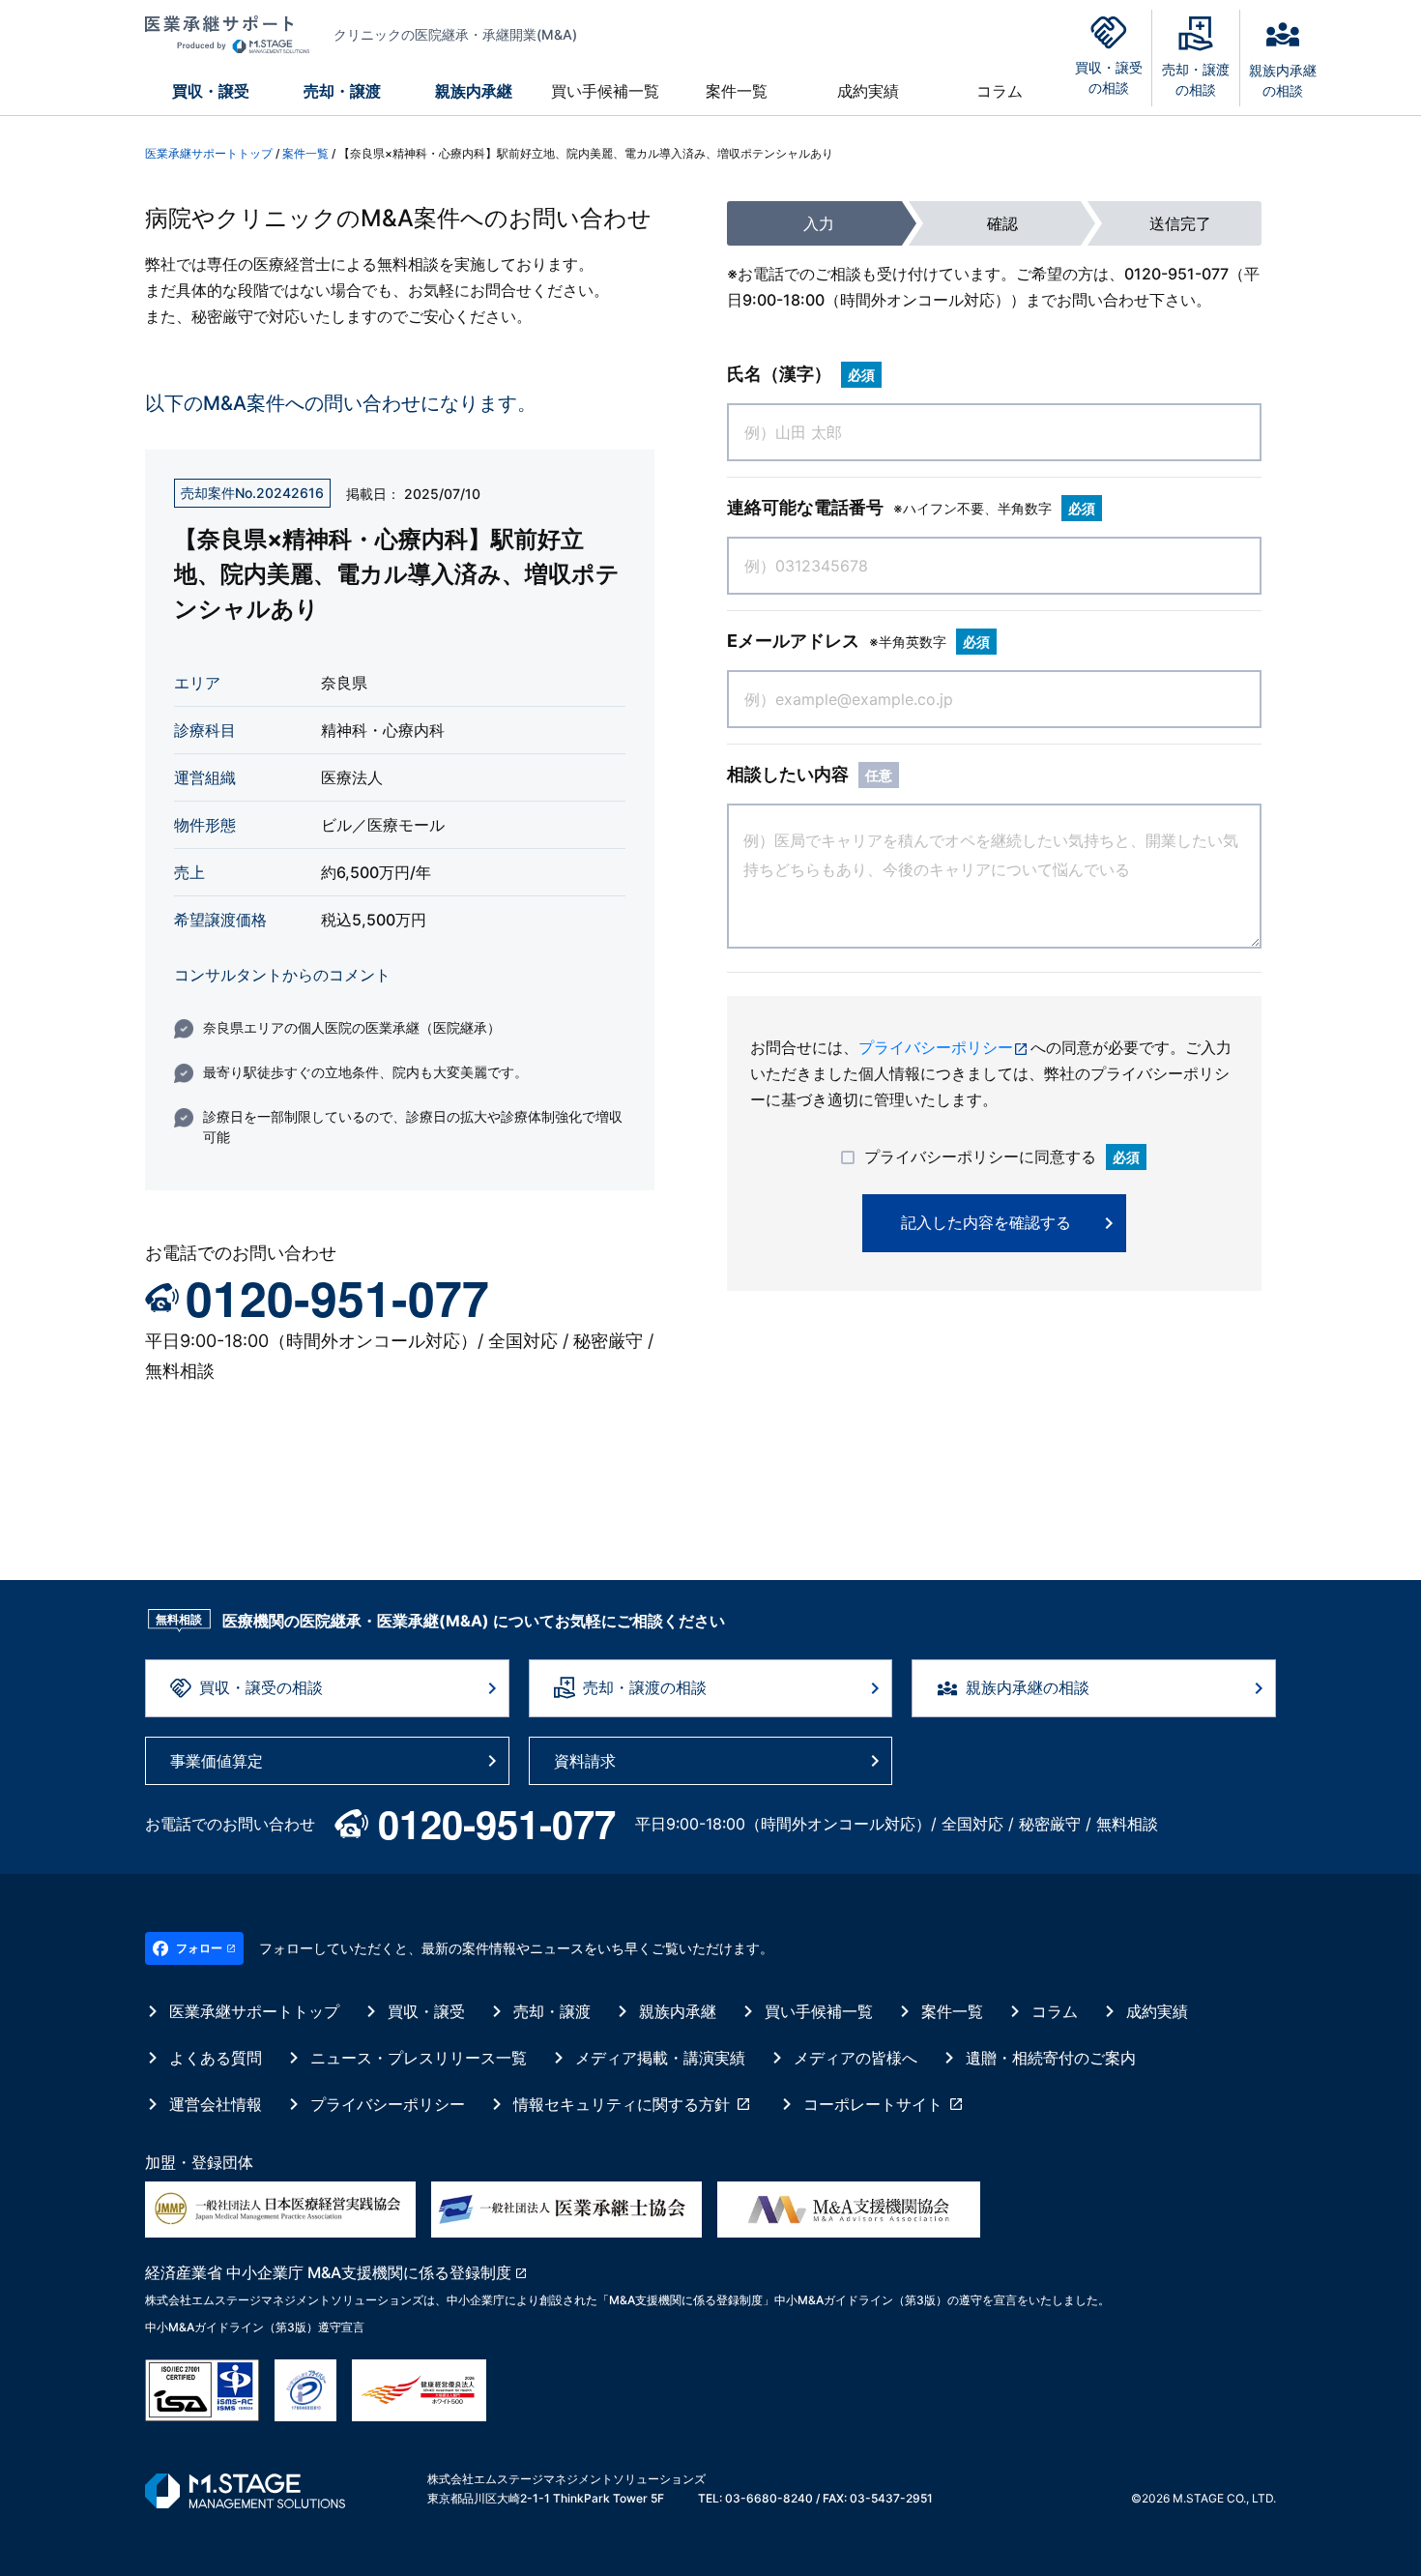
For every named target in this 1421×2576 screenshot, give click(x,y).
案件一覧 (737, 91)
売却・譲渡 (342, 91)
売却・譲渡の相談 (645, 1687)
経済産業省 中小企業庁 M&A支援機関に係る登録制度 (328, 2272)
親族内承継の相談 (1028, 1687)
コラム (1000, 91)
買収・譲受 (211, 91)
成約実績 (868, 91)
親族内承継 (474, 91)
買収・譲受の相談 (261, 1687)
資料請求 (585, 1761)
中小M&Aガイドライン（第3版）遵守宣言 (255, 2327)
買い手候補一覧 (605, 91)
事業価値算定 (217, 1761)
